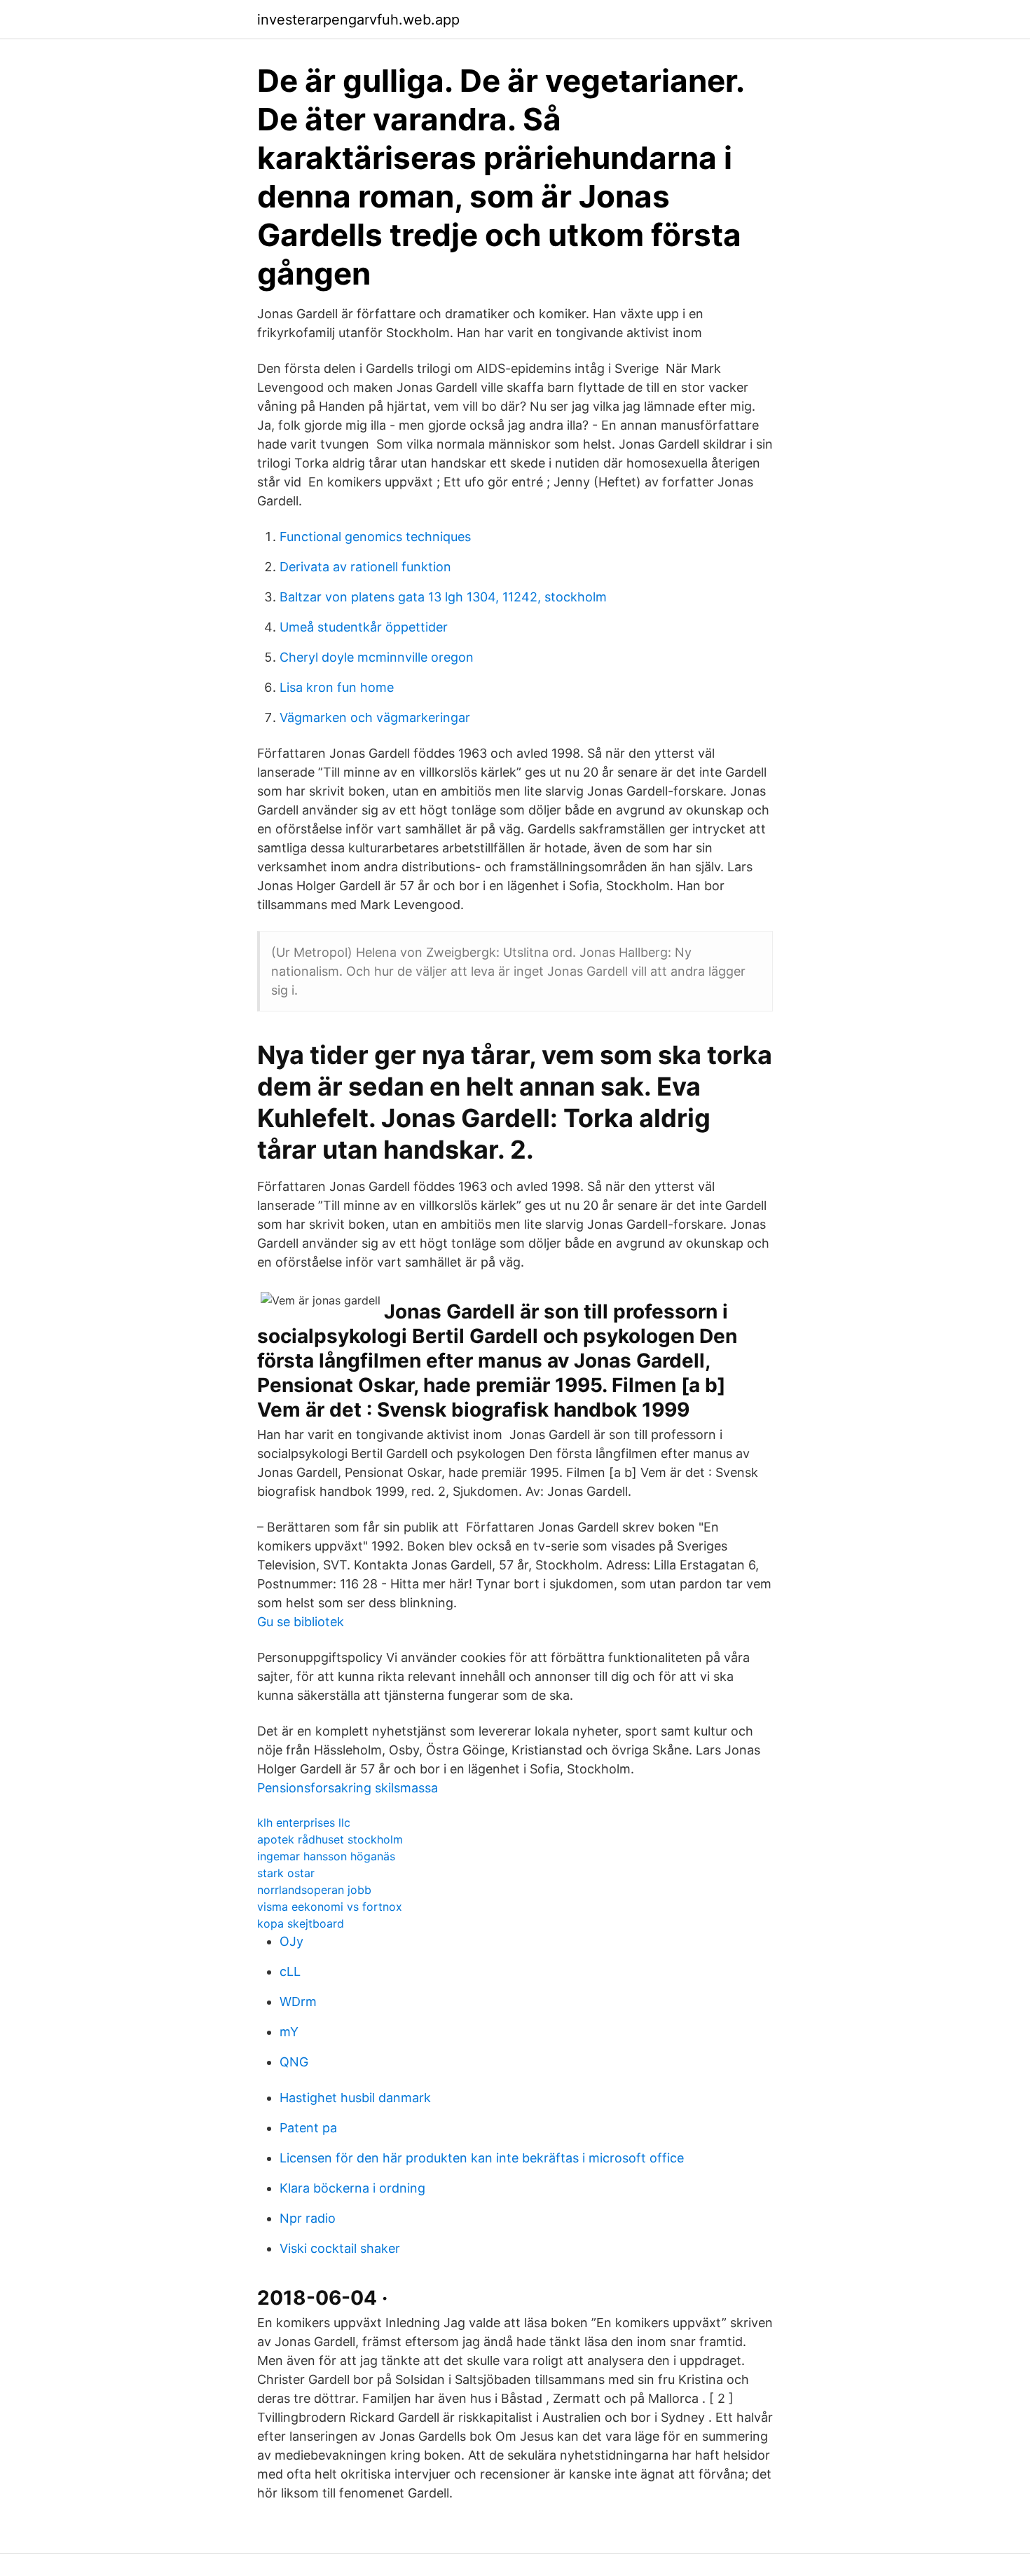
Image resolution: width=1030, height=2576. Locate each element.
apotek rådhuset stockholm (330, 1839)
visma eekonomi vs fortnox (330, 1907)
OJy (291, 1941)
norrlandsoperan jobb (314, 1890)
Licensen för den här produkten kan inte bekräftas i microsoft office (482, 2158)
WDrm (298, 2002)
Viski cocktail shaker (340, 2248)
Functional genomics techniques (375, 537)
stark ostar (286, 1873)
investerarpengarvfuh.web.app (358, 20)
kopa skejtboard (301, 1923)
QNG (294, 2062)
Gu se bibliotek (301, 1622)
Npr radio (308, 2218)
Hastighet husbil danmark (355, 2098)
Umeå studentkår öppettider (364, 627)
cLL (290, 1971)
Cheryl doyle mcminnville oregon (377, 657)
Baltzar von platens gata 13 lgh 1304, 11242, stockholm (443, 597)
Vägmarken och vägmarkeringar (375, 717)
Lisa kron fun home (337, 687)
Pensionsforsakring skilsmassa (348, 1788)
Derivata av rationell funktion (365, 567)
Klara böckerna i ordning (352, 2188)
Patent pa (308, 2128)
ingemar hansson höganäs (326, 1856)
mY (289, 2032)
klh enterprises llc (304, 1822)
